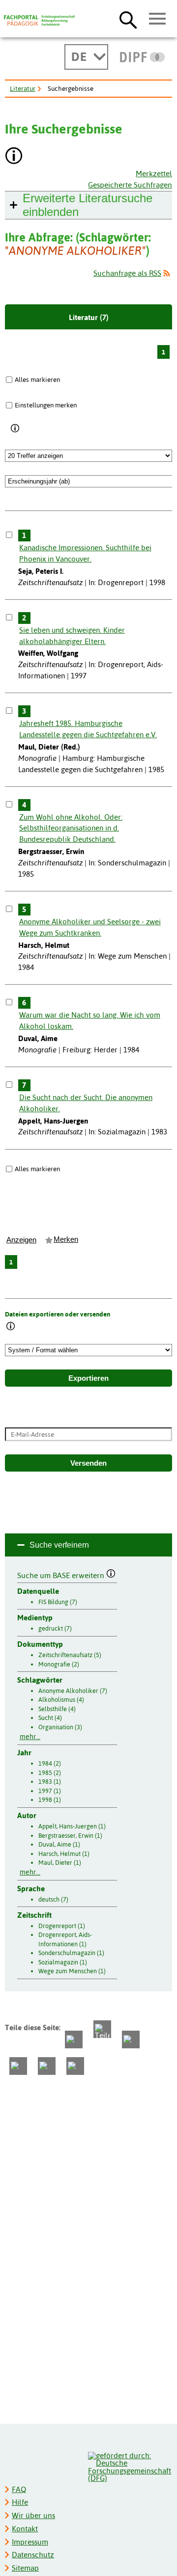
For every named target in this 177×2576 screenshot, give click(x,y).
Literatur (23, 88)
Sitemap (25, 2568)
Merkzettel (154, 174)
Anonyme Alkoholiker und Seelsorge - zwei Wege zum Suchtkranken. (90, 927)
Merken (66, 1239)
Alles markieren (37, 379)
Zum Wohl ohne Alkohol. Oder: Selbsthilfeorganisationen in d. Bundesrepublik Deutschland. (71, 828)
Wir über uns (33, 2515)
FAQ (19, 2489)
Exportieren (88, 1378)
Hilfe (20, 2502)
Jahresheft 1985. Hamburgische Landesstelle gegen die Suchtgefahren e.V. (88, 729)
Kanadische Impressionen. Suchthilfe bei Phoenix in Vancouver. (85, 553)
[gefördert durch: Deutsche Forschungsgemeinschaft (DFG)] (130, 2466)
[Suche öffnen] (128, 20)
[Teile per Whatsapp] (131, 2039)
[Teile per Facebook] (74, 2039)
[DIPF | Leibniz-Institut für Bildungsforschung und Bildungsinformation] (142, 57)
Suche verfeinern (59, 1545)
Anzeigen (21, 1240)
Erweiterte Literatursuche (88, 205)
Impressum (30, 2542)
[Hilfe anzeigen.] (14, 157)
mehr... (30, 1737)
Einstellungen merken (46, 405)
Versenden (88, 1463)
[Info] (15, 429)
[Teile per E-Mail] (47, 2066)
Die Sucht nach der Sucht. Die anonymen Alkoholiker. (86, 1103)
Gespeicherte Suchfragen (130, 185)
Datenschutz (33, 2555)
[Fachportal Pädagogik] (39, 21)
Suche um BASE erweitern (62, 1574)
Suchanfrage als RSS (127, 273)
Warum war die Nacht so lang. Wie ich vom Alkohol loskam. (90, 1020)
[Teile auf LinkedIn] (18, 2066)
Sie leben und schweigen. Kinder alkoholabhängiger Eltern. (72, 636)
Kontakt (25, 2529)
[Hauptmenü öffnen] (158, 19)
